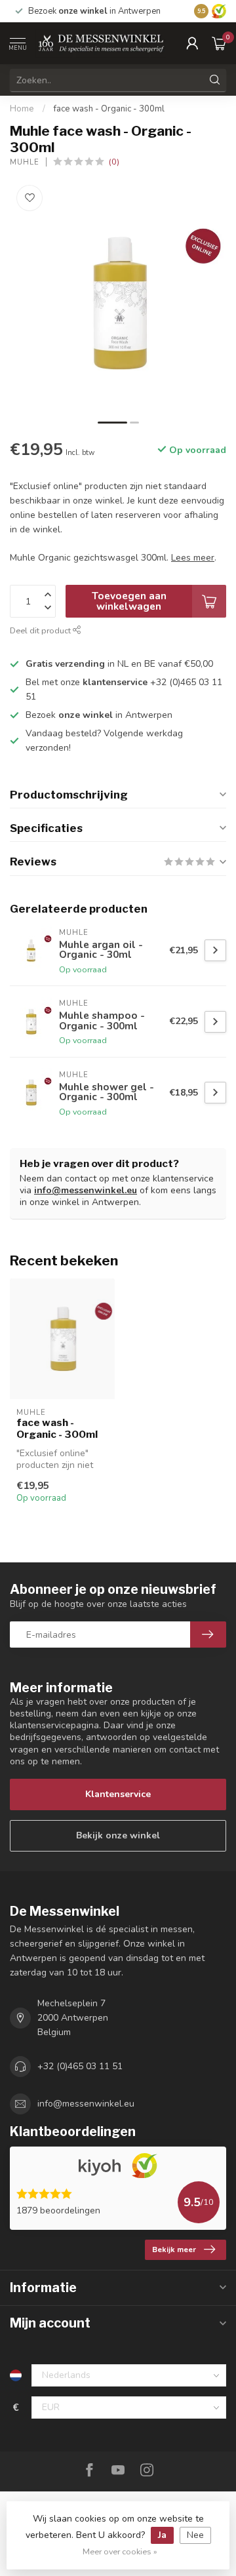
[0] (219, 43)
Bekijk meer (174, 2249)
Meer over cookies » (120, 2551)
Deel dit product (41, 630)
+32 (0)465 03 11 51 (80, 2066)
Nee (195, 2535)
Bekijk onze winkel (118, 1835)
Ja (162, 2535)
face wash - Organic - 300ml (109, 109)
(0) (114, 162)
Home (22, 109)
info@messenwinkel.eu (86, 1190)
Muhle (25, 162)
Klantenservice (118, 1794)
